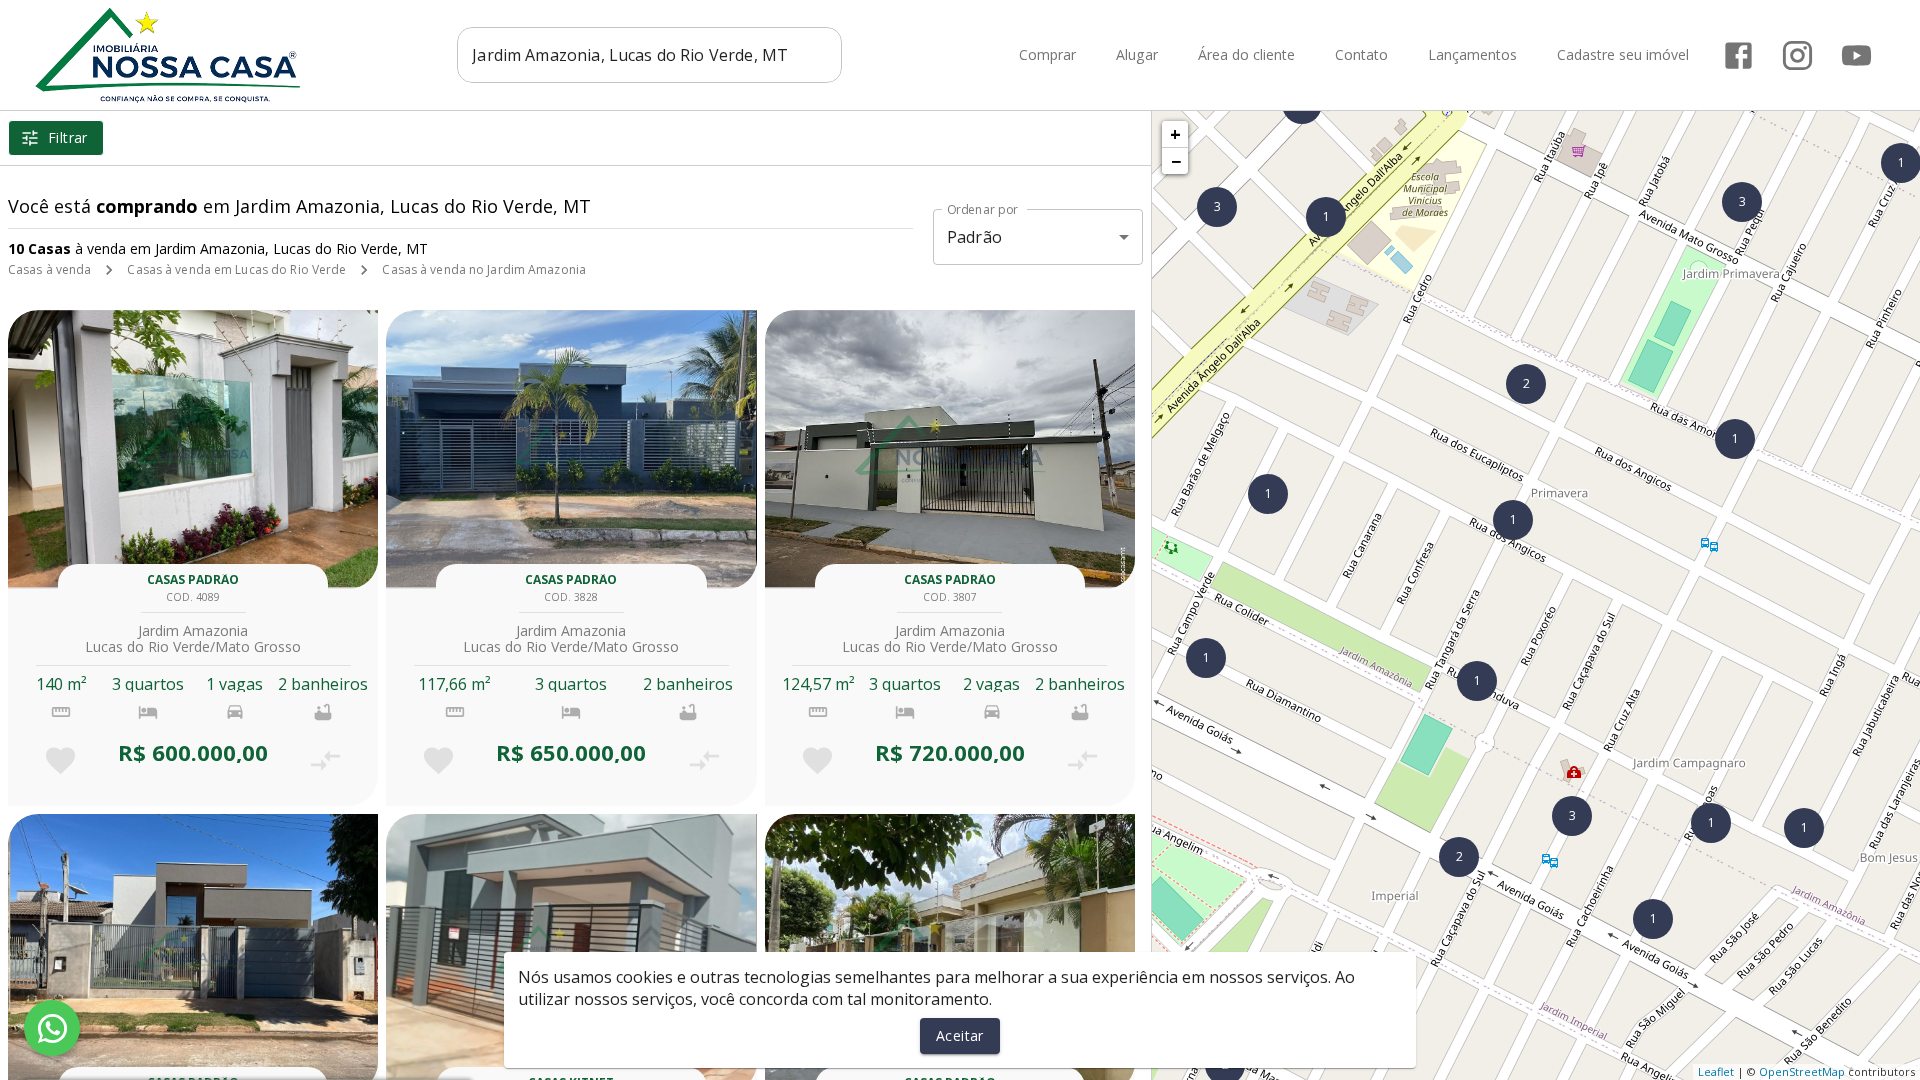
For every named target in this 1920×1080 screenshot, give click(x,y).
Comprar (1047, 55)
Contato (1361, 55)
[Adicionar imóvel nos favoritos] (60, 760)
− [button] (1176, 161)
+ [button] (1175, 134)
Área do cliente (1246, 55)
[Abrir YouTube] (1856, 55)
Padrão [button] (974, 237)
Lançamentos (1472, 55)
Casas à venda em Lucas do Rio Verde (236, 269)
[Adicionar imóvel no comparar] (325, 760)
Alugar (1137, 55)
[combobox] (649, 55)
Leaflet (1716, 1071)
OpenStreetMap (1802, 1071)
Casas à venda (49, 269)
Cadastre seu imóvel (1623, 55)
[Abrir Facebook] (1738, 55)
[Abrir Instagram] (1797, 55)
